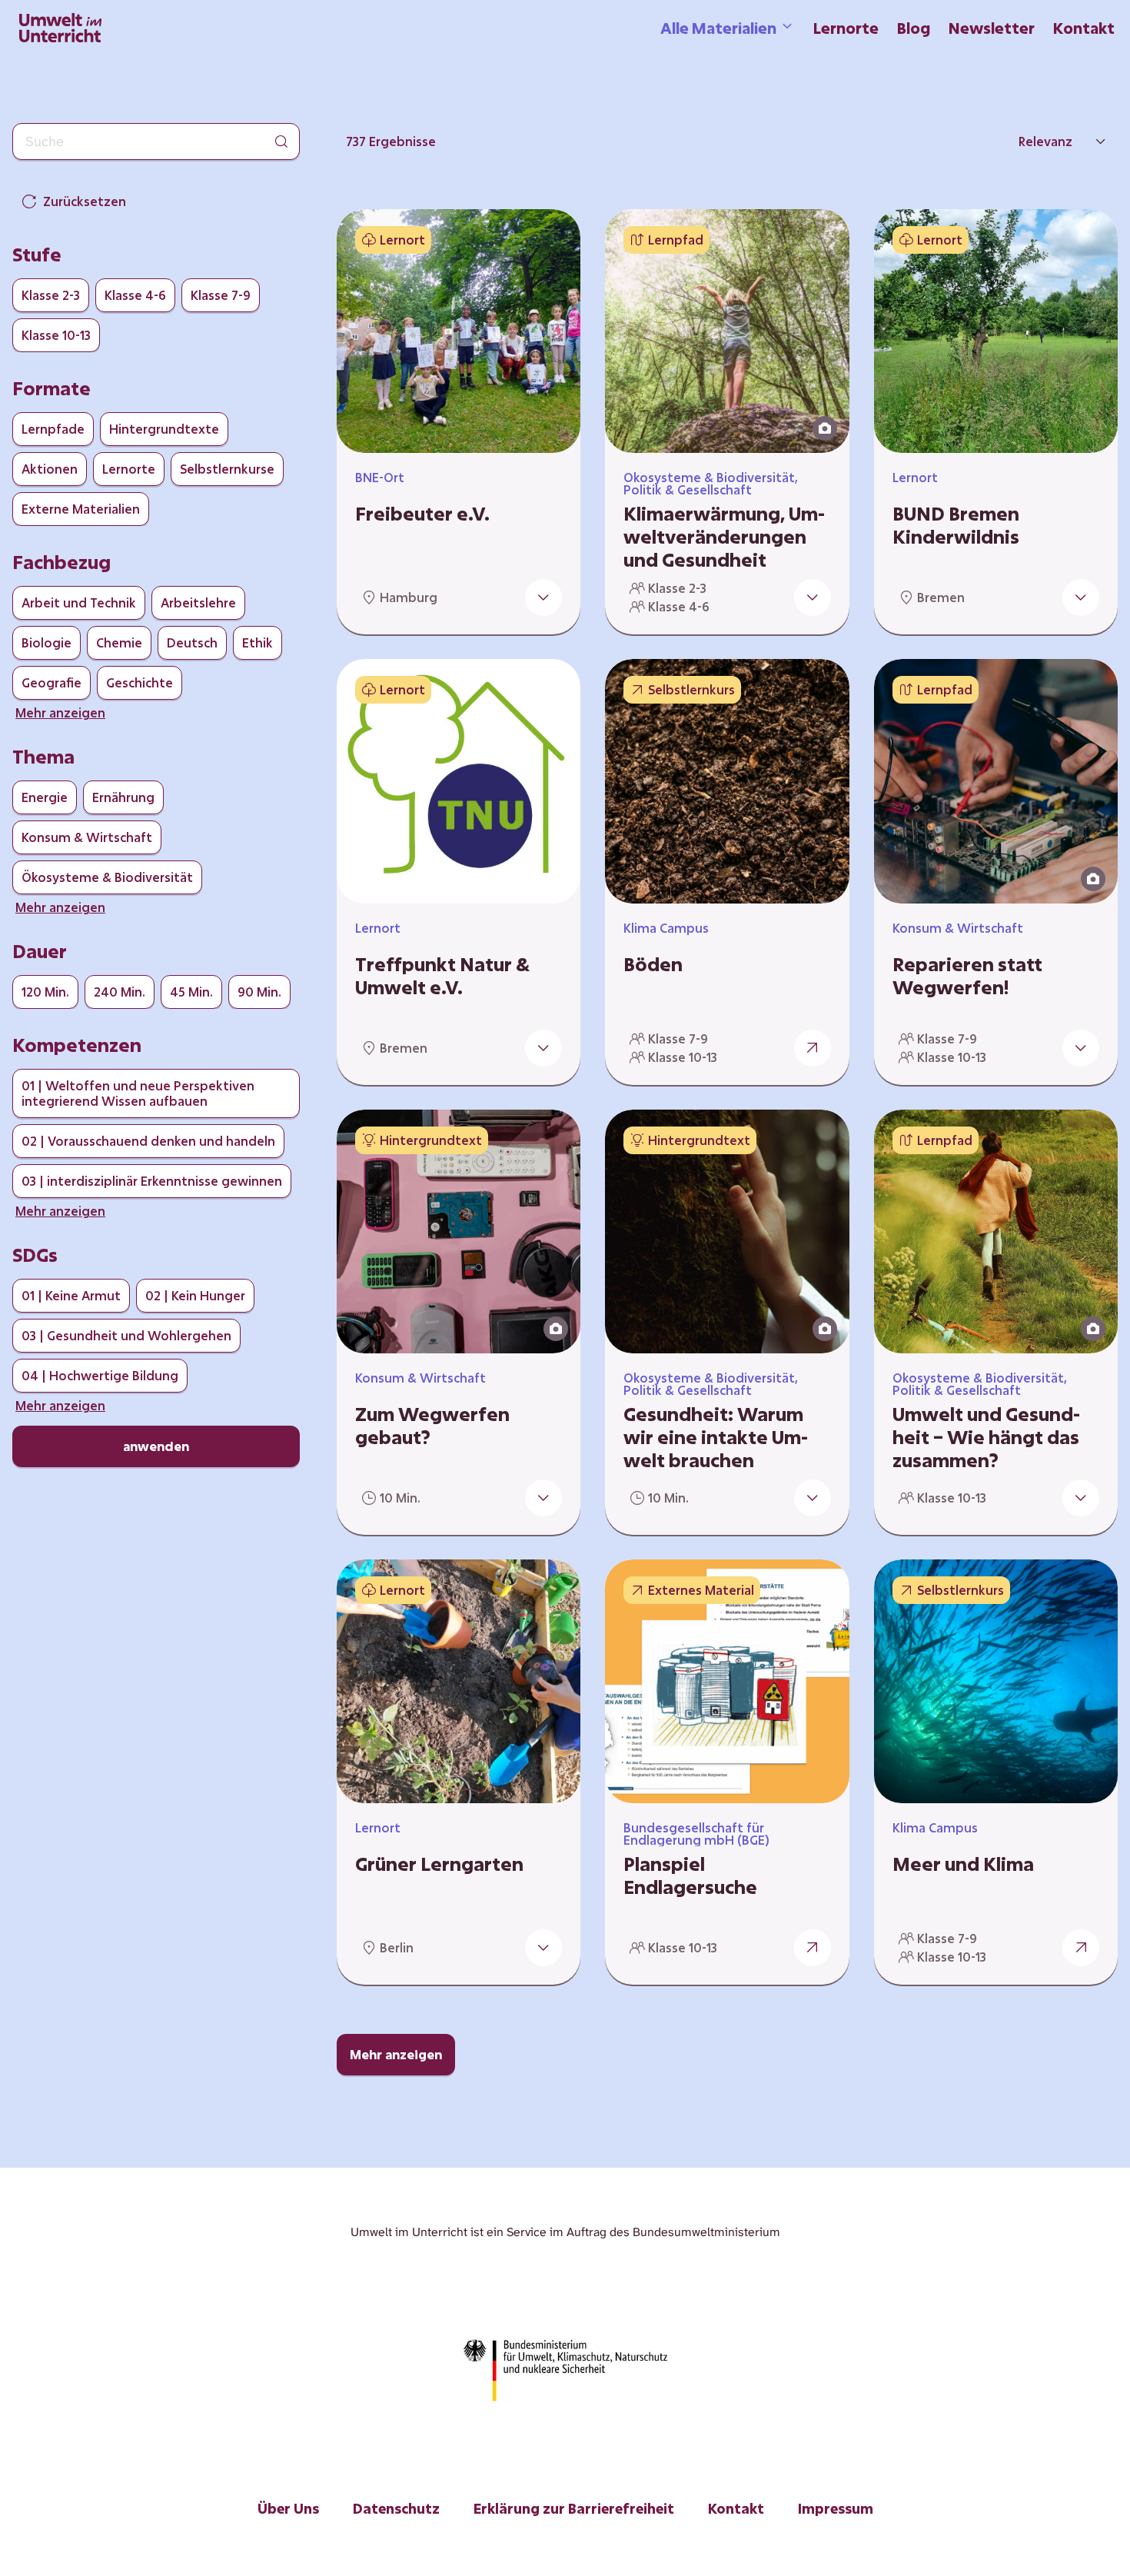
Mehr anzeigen (396, 2054)
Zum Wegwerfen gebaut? (432, 1426)
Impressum (836, 2508)
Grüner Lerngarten (439, 1864)
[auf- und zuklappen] (543, 597)
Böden (653, 964)
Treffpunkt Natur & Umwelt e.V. (442, 976)
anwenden (156, 1446)
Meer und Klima (963, 1864)
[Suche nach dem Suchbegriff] (281, 141)
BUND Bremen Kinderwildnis (956, 525)
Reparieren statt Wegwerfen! (967, 976)
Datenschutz (396, 2508)
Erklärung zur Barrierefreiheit (574, 2508)
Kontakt (1084, 28)
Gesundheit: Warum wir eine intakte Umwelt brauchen (716, 1437)
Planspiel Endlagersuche (690, 1875)
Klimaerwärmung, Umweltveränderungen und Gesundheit (724, 537)
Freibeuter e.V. (422, 514)
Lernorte (846, 28)
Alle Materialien (718, 28)
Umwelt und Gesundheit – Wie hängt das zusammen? (986, 1437)
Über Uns (288, 2508)
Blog (914, 28)
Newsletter (992, 28)
